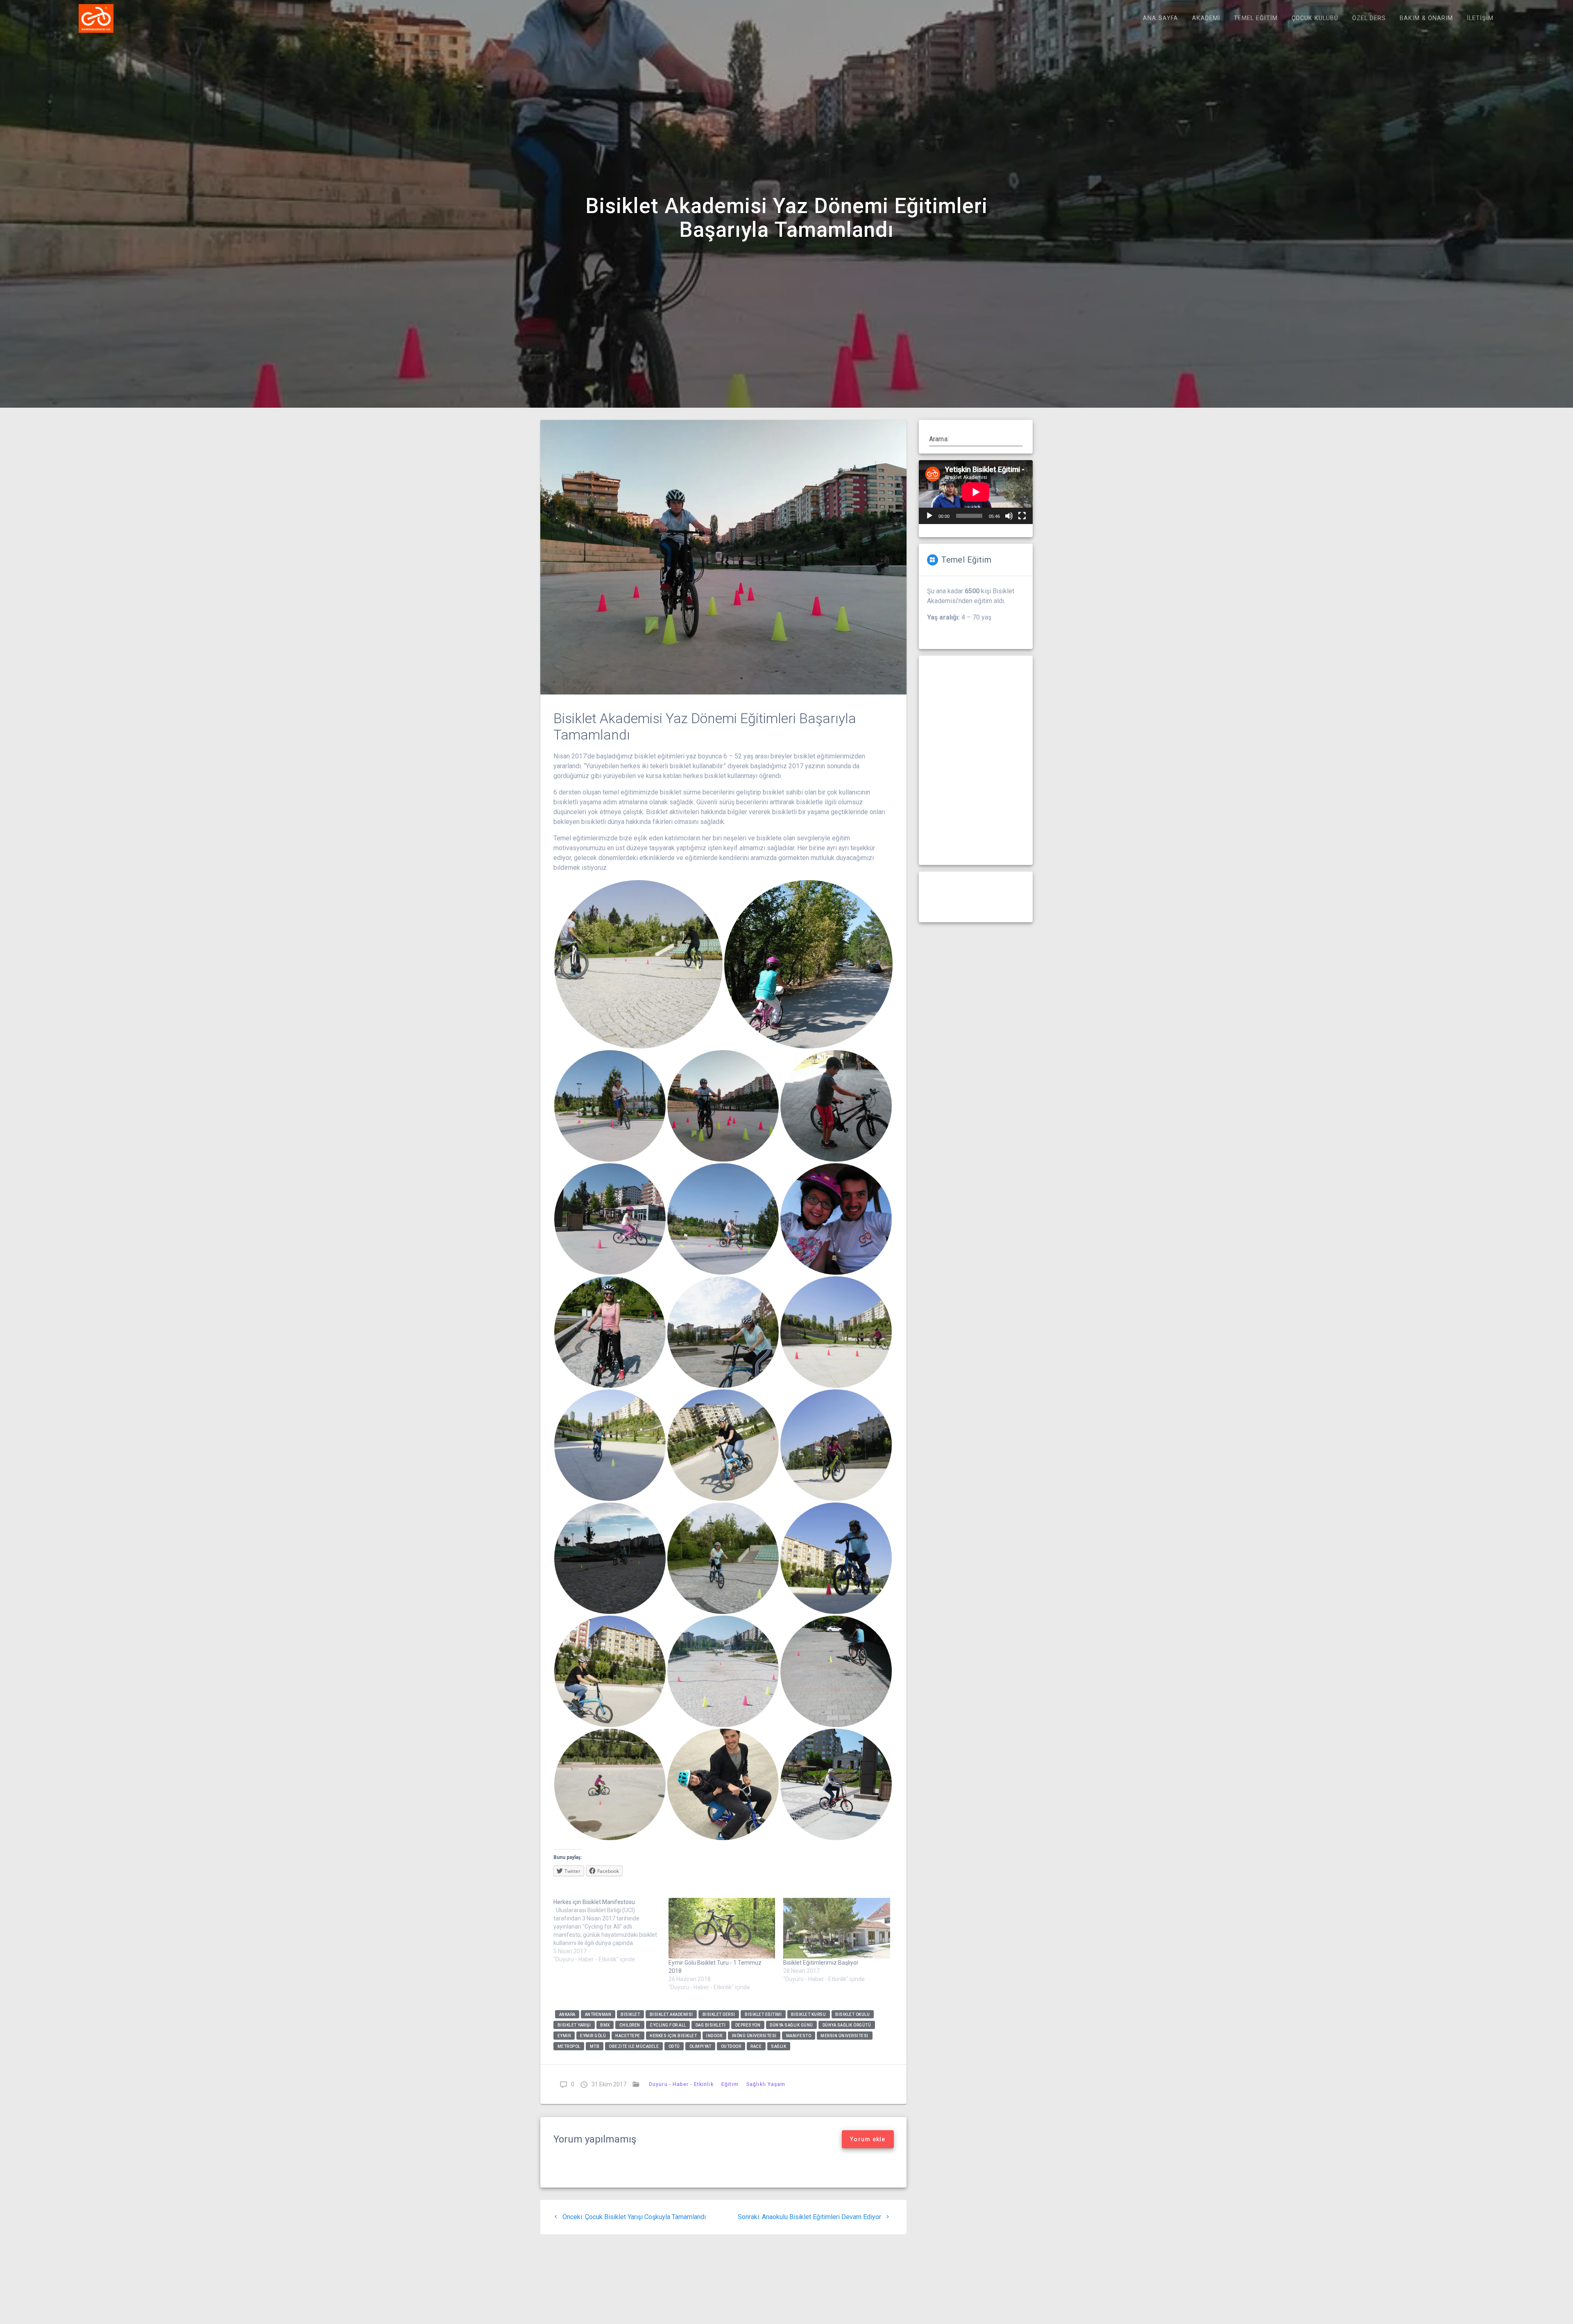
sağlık (779, 2046)
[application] (976, 492)
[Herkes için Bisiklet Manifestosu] (611, 1931)
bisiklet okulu (852, 2014)
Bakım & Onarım (1426, 18)
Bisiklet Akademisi (671, 2014)
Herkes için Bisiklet (673, 2035)
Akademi (1206, 18)
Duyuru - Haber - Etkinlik (681, 2084)
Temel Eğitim (1256, 18)
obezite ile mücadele (634, 2046)
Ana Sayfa (1160, 18)
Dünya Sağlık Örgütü (847, 2025)
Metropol (569, 2046)
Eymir (564, 2035)
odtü (674, 2046)
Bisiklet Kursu (808, 2014)
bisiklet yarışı (574, 2025)
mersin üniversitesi (844, 2035)
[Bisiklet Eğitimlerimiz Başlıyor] (837, 1928)
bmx (605, 2025)
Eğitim (730, 2084)
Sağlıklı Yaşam (766, 2084)
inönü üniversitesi (754, 2035)
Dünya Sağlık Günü (791, 2025)
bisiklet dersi (719, 2014)
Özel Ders (1369, 18)
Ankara (567, 2014)
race (756, 2046)
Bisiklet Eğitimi (763, 2014)
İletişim (1480, 18)
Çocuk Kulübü (1315, 18)
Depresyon (748, 2025)
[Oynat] (929, 516)
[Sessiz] (1009, 516)
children (630, 2025)
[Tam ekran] (1022, 516)
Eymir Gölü (593, 2035)
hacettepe (628, 2035)
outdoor (731, 2046)
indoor (714, 2035)
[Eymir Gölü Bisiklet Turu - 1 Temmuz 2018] (722, 1928)
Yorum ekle (868, 2139)
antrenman (598, 2014)
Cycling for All (668, 2025)
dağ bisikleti (711, 2025)
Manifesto (799, 2035)
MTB (595, 2046)
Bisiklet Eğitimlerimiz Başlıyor (821, 1963)
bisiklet (630, 2014)
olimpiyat (700, 2046)
